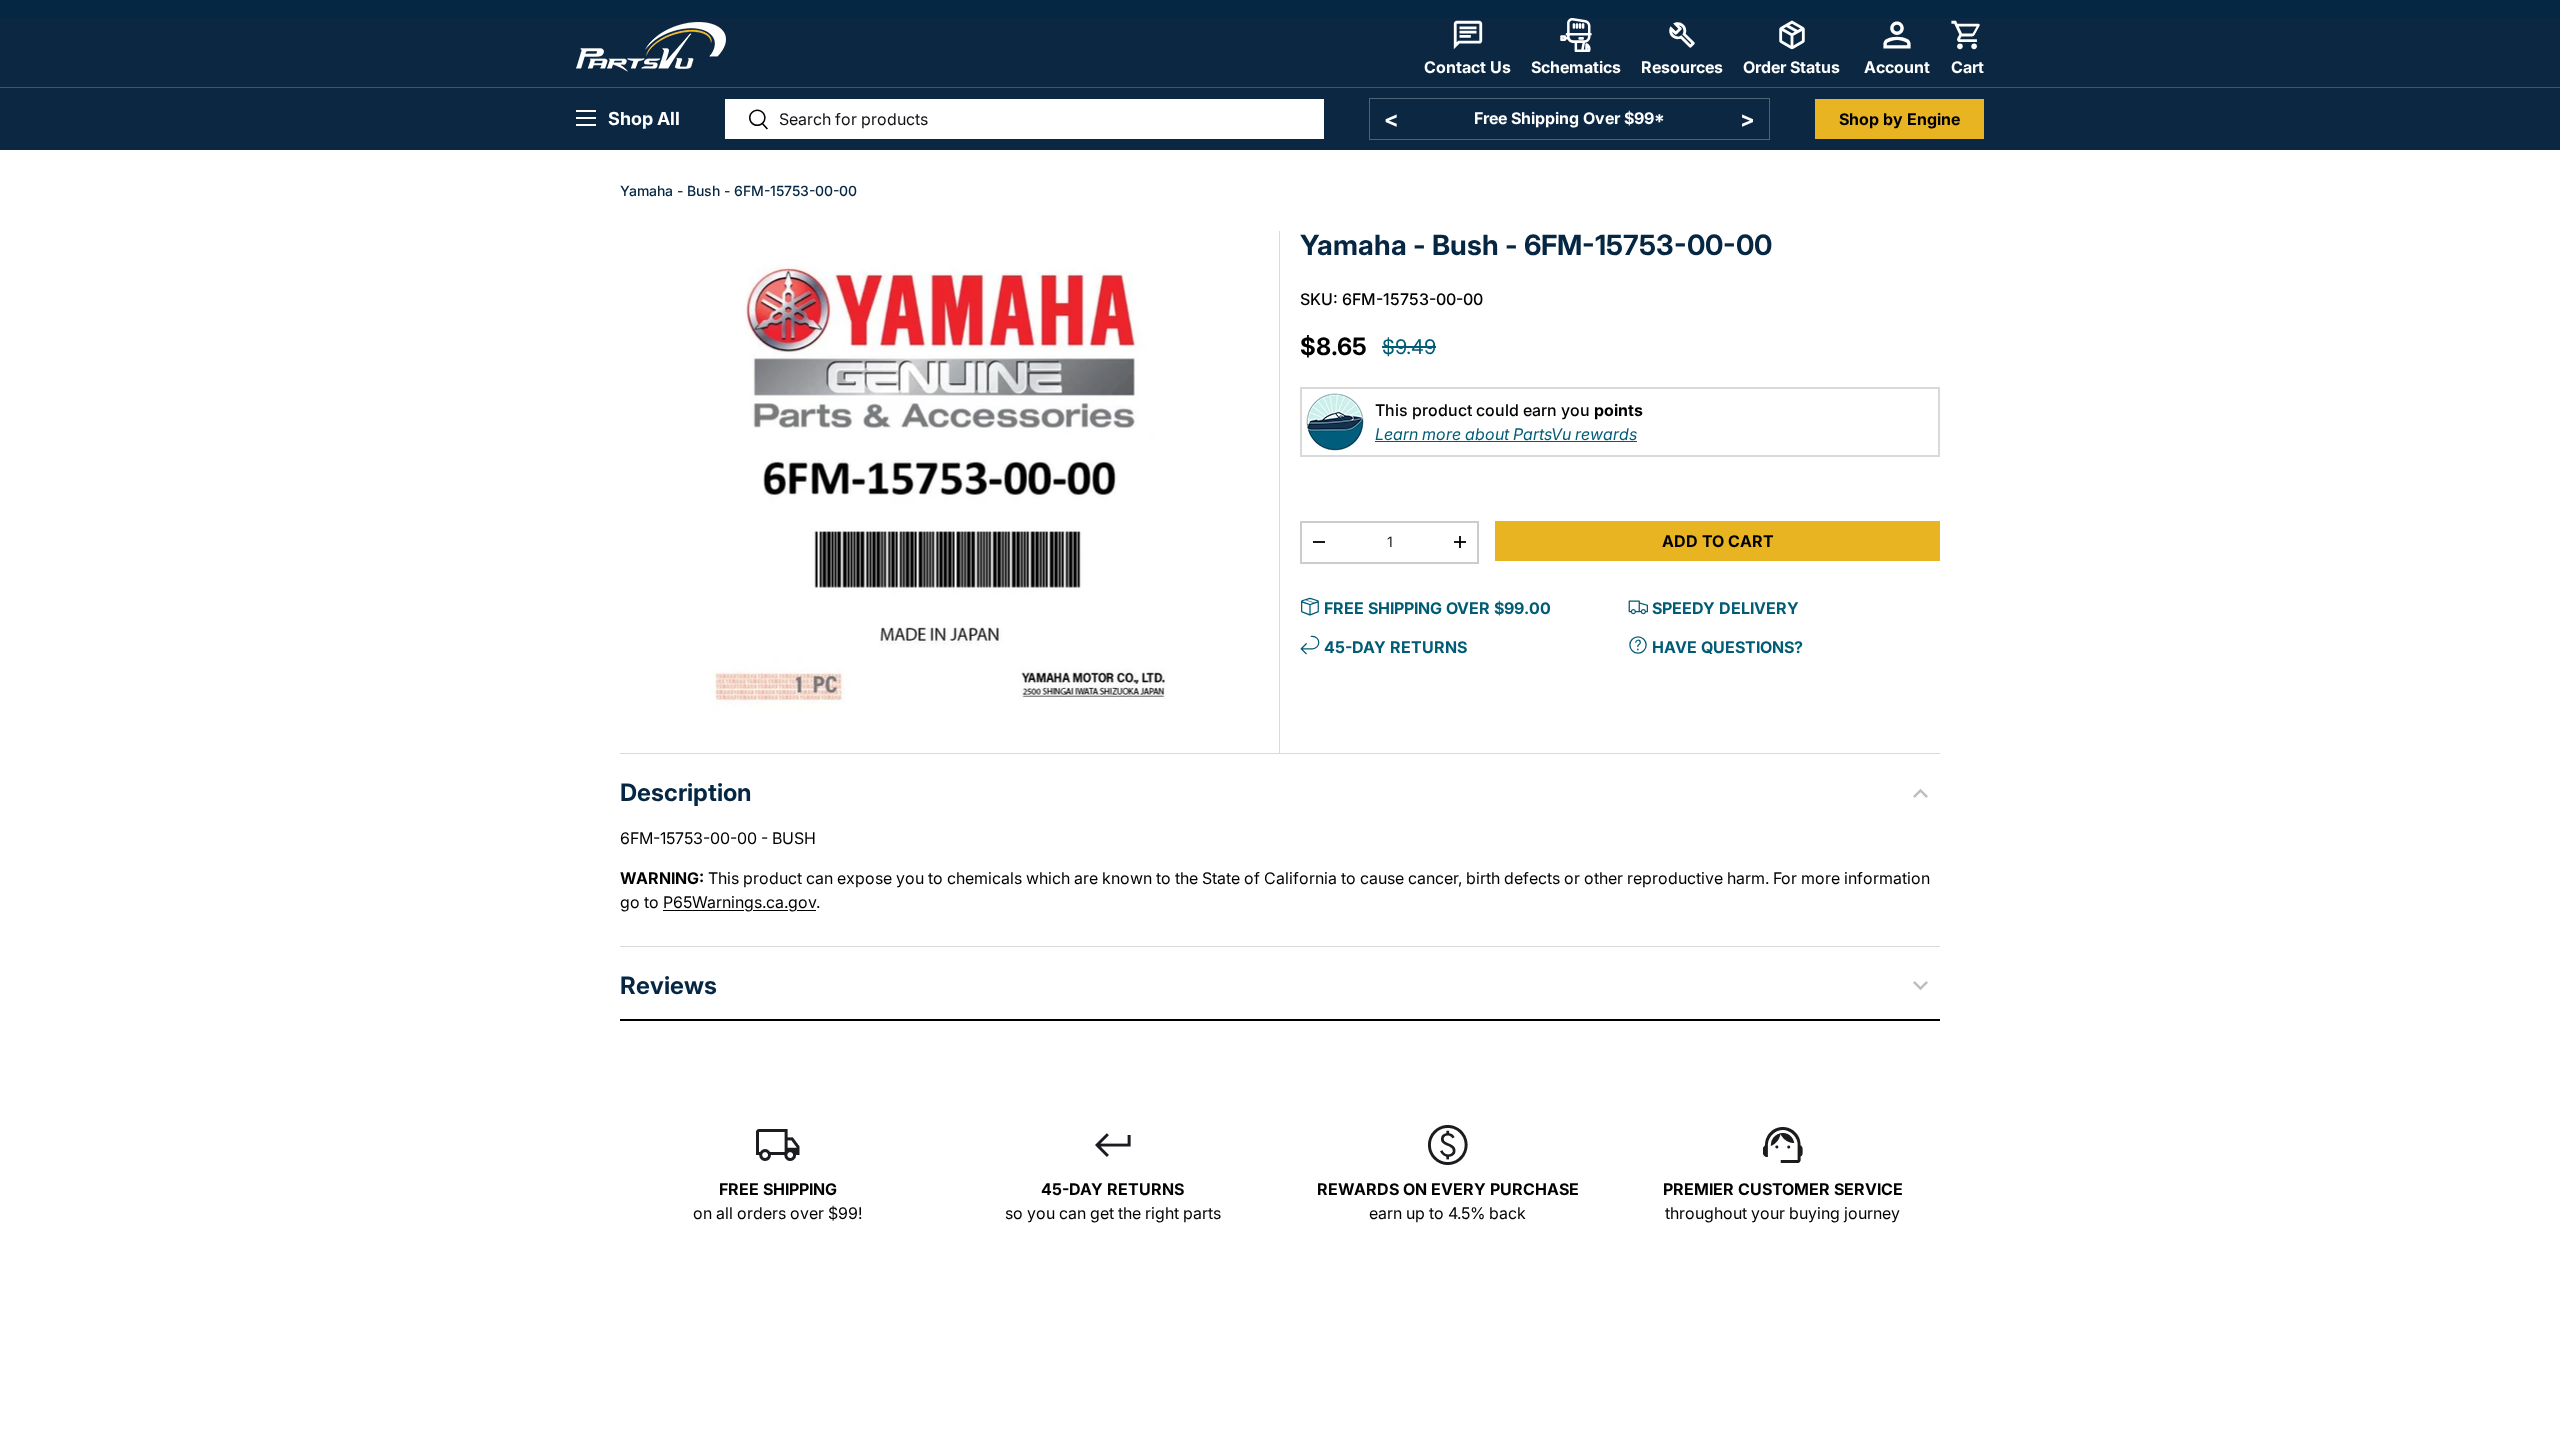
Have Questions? (1727, 647)
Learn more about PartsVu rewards (1506, 434)
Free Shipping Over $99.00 (1437, 608)
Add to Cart (1718, 541)
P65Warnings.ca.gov (739, 902)
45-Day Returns (1395, 647)
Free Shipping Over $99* (1569, 118)
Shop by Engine (1899, 119)
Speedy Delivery (1725, 608)
